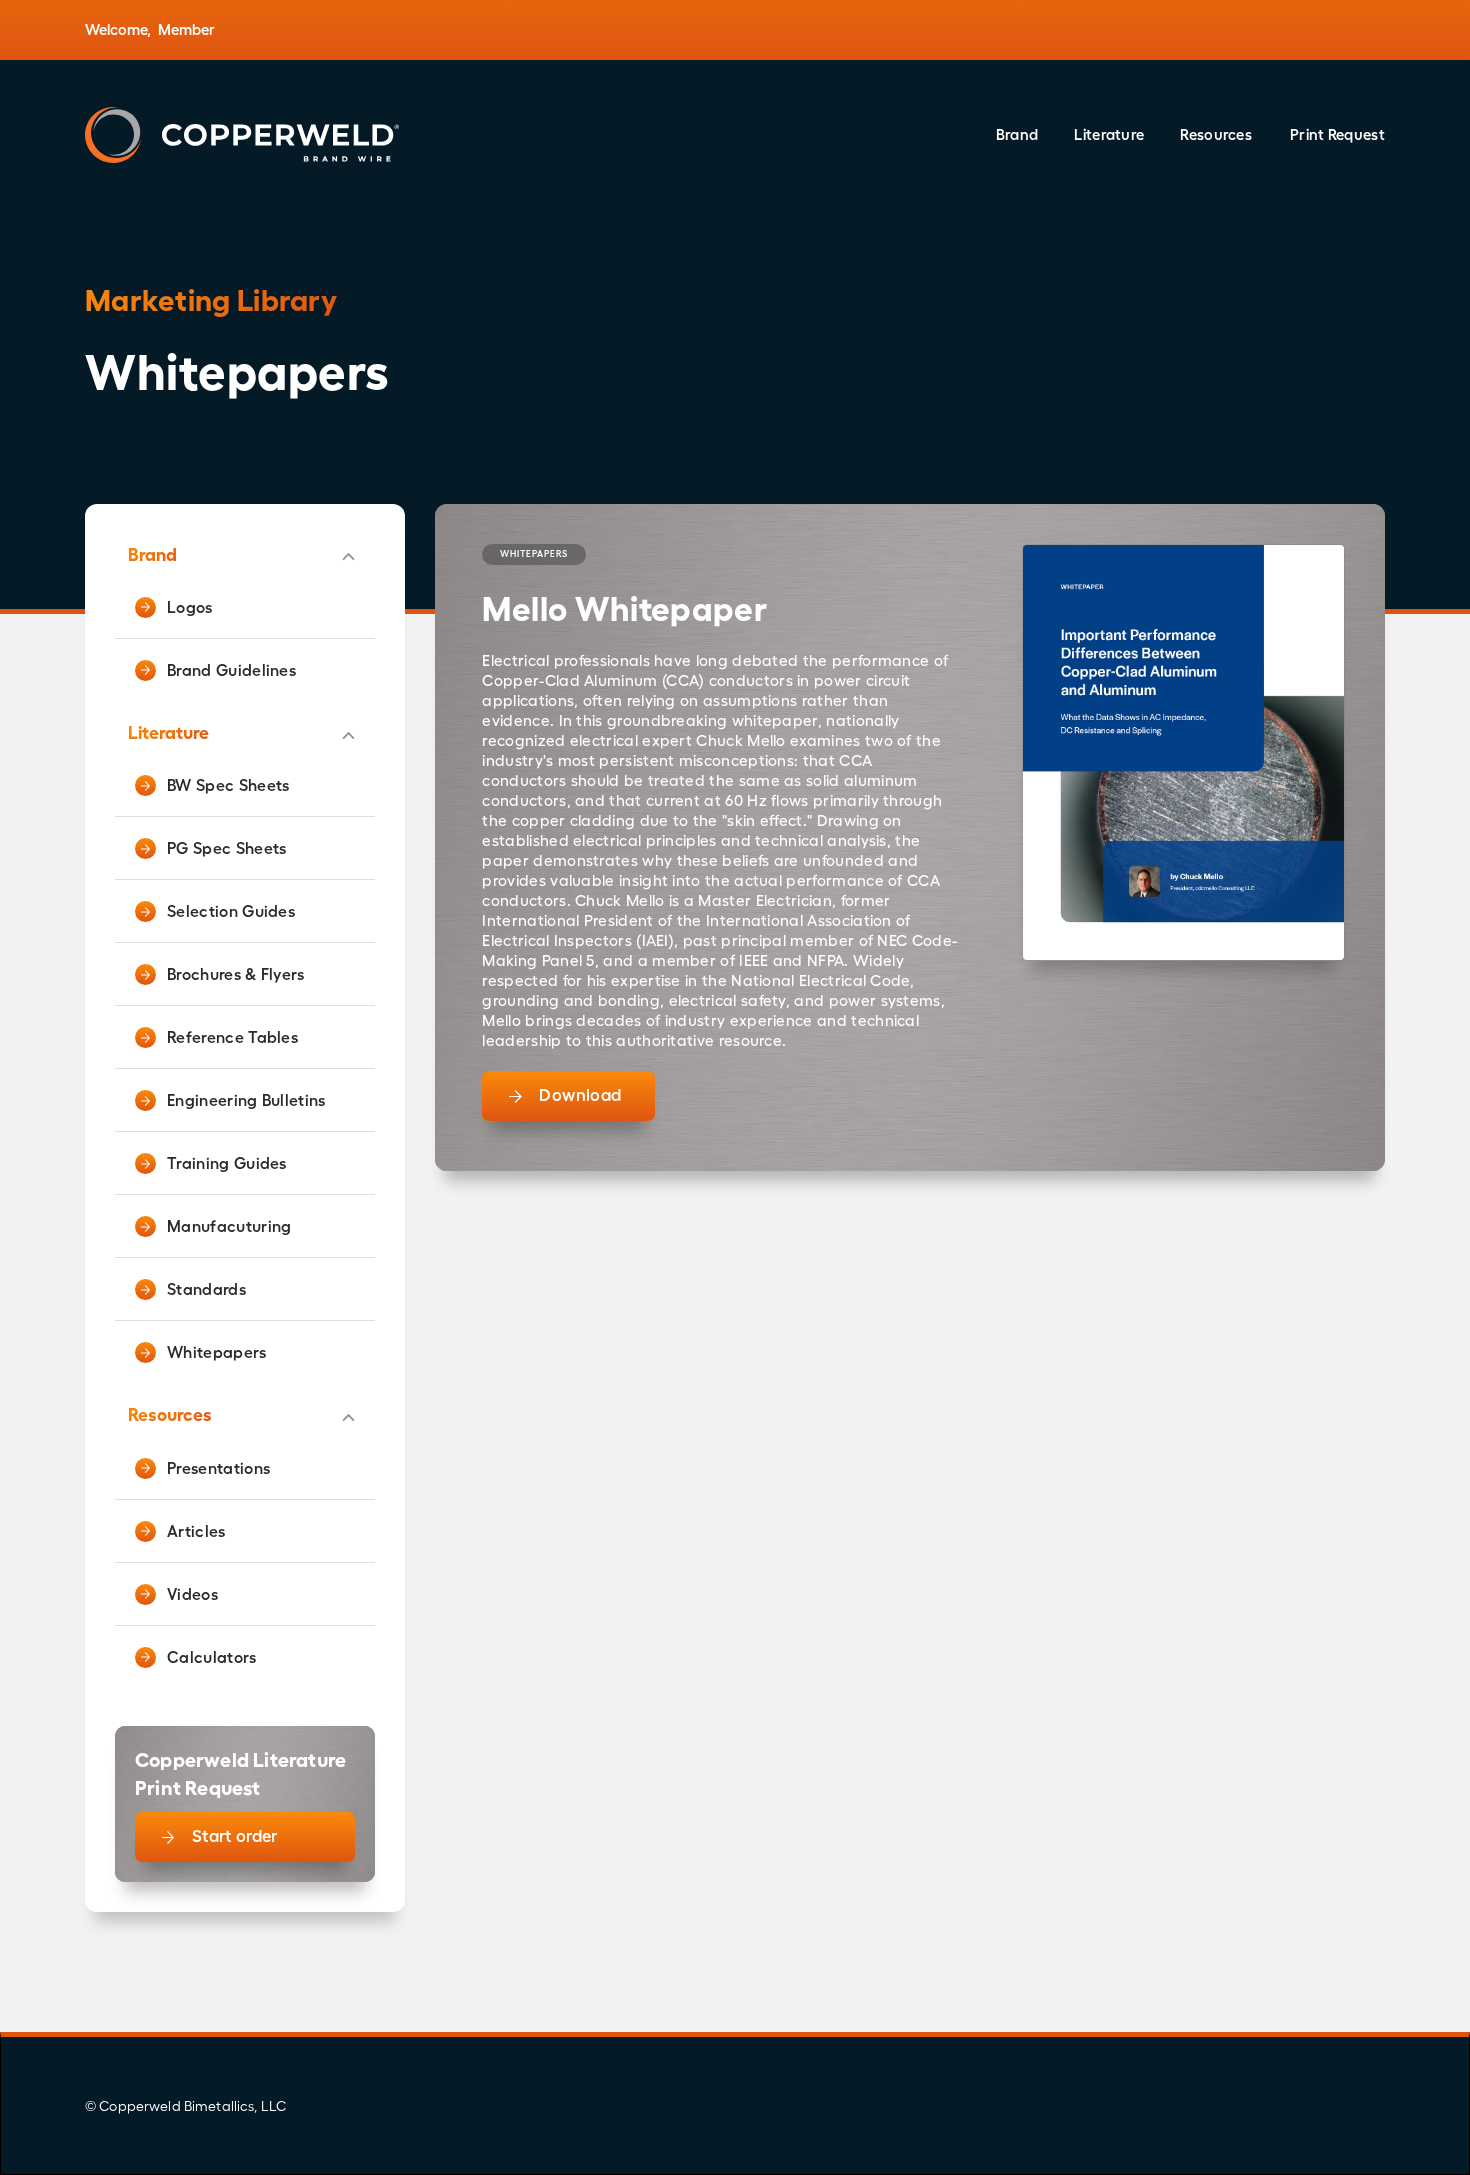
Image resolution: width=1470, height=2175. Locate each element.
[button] (1017, 135)
